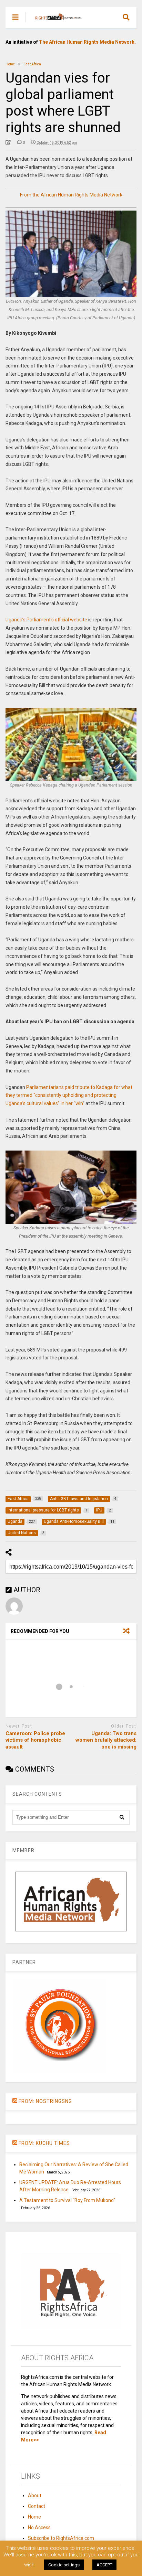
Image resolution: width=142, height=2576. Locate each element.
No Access (39, 2527)
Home (34, 2517)
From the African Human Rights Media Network (71, 195)
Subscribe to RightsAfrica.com (61, 2538)
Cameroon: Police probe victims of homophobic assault (35, 1740)
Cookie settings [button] (64, 2565)
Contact (37, 2506)
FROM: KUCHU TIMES (44, 2143)
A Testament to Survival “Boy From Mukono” (67, 2200)
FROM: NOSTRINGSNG (45, 2101)
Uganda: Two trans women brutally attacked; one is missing (106, 1740)
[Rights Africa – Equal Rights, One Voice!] (55, 23)
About (35, 2495)
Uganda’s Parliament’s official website (46, 620)
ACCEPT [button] (104, 2565)
